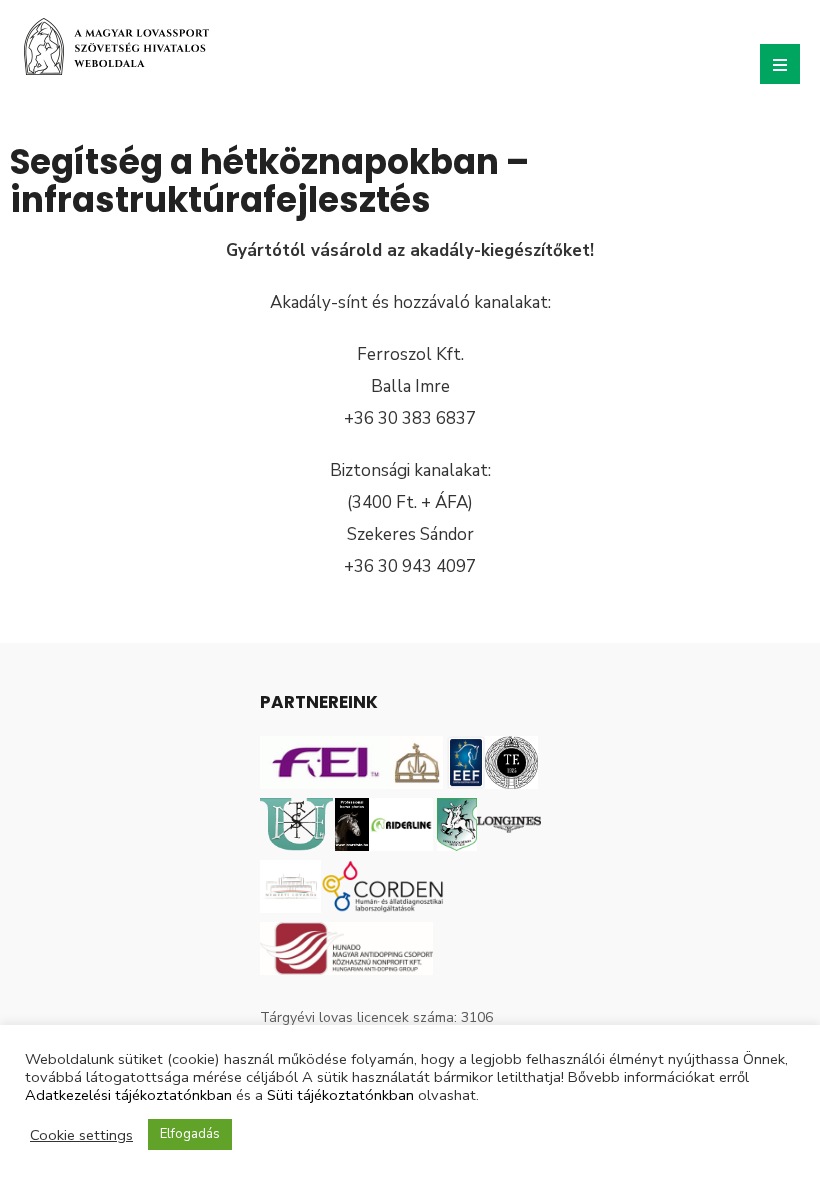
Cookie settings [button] (81, 1135)
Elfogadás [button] (190, 1134)
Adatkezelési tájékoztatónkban (128, 1095)
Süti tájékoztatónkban (340, 1095)
